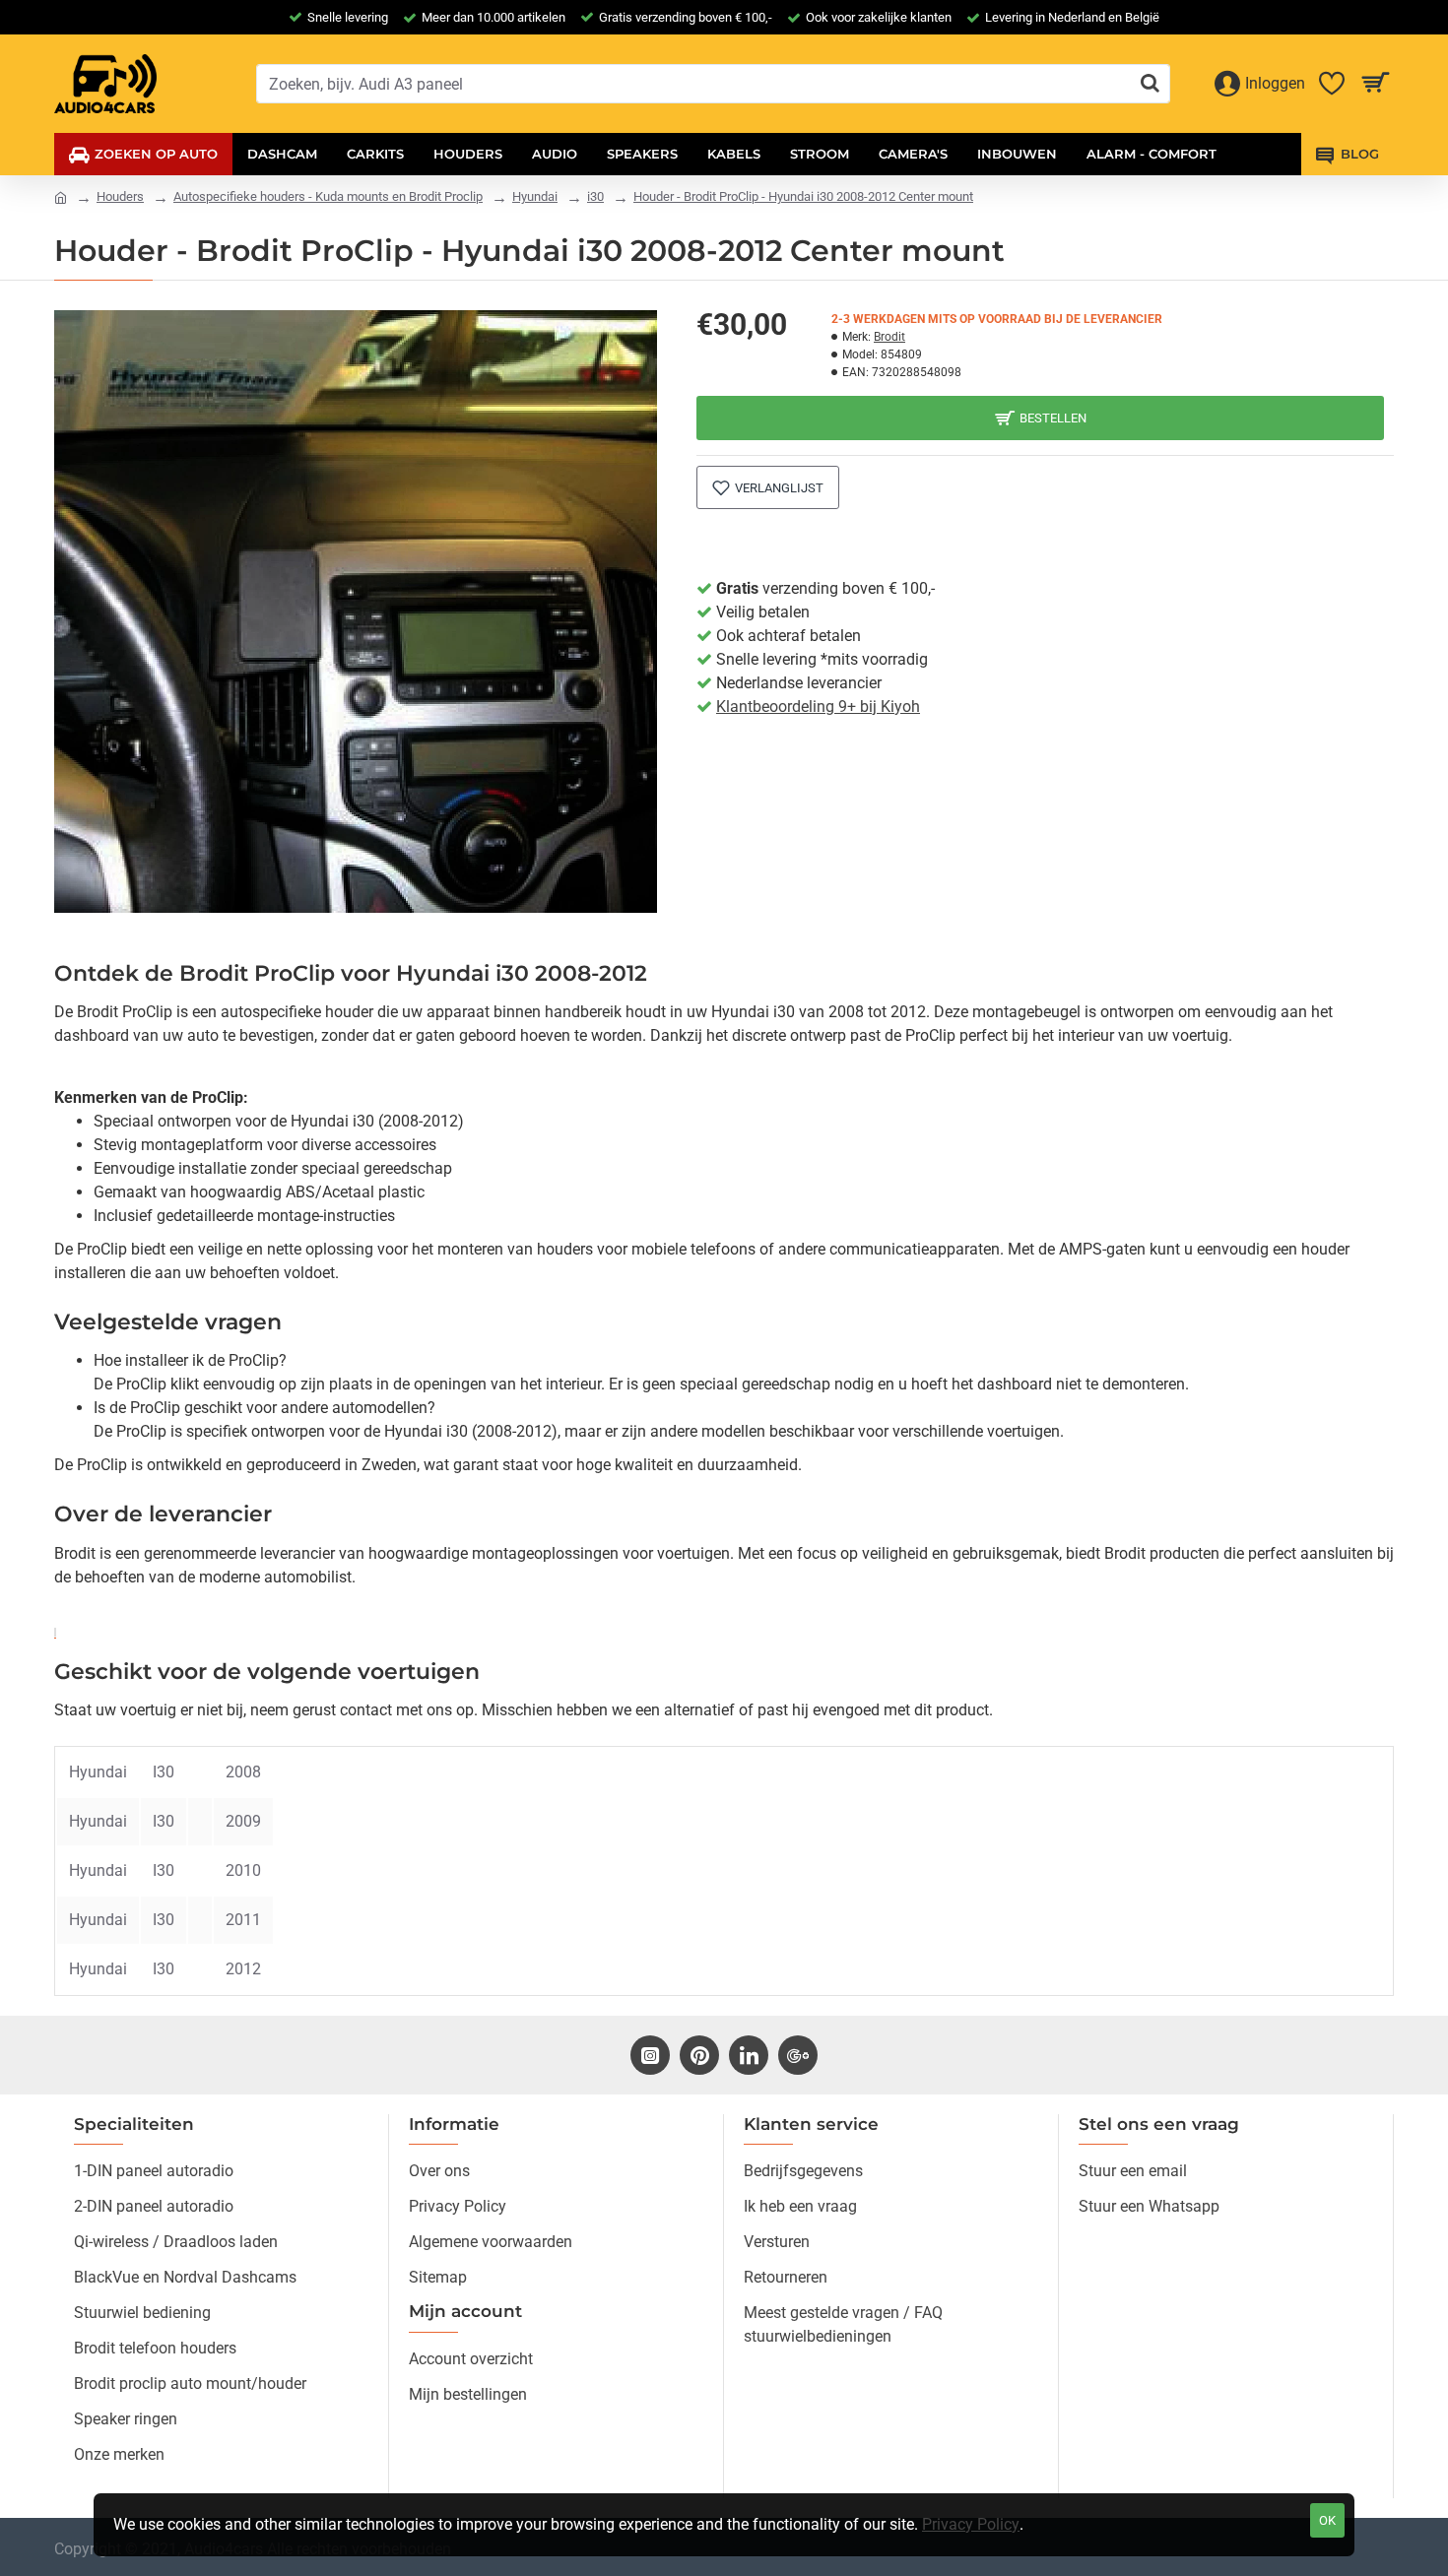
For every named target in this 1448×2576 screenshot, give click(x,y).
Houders (120, 196)
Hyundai (535, 196)
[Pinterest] (699, 2055)
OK (1327, 2520)
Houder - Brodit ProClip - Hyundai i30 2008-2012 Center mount (803, 196)
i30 (595, 196)
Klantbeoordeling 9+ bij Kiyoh (818, 707)
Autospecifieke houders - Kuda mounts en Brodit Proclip (328, 196)
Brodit (889, 337)
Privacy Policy (971, 2524)
